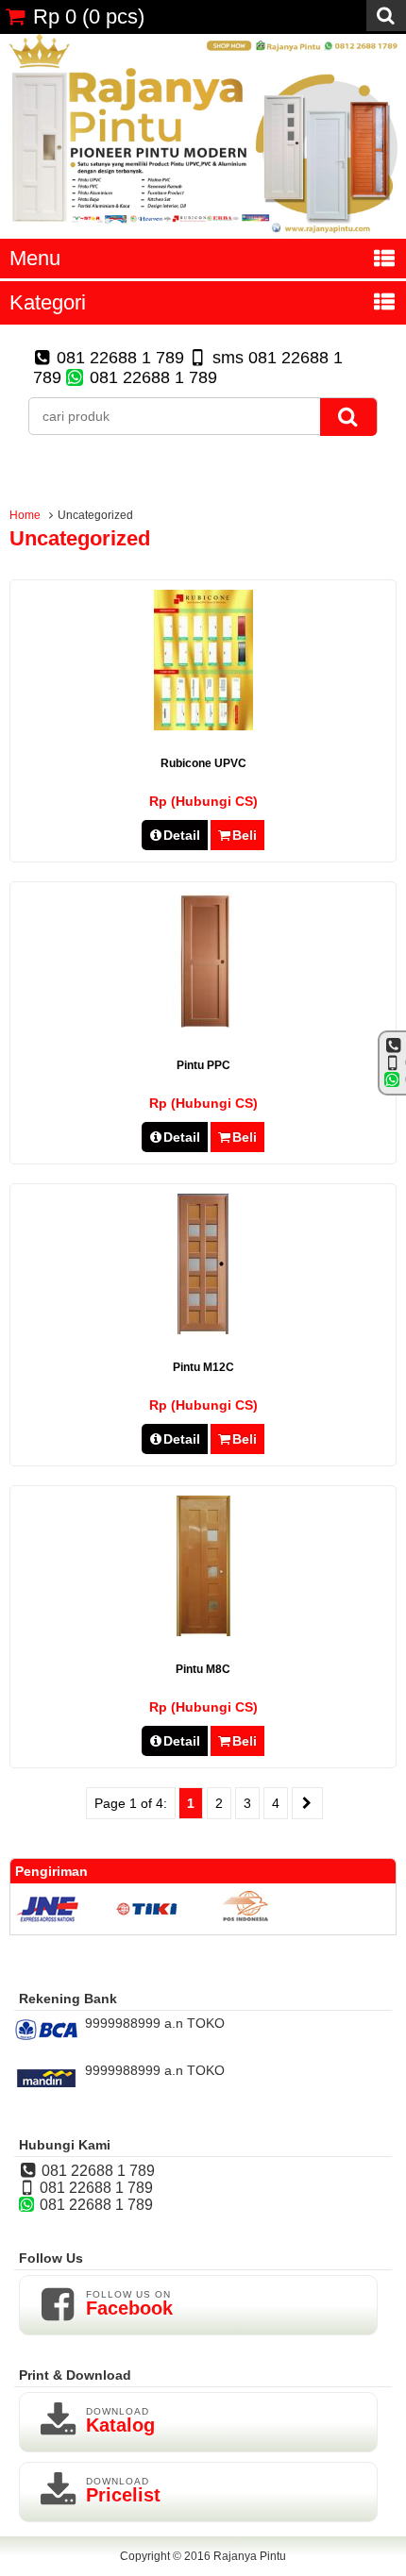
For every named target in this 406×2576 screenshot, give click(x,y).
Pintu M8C (203, 1669)
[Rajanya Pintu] (203, 231)
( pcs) (89, 17)
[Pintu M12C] (203, 1330)
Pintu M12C (203, 1367)
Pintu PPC (203, 1065)
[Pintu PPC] (203, 1028)
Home (25, 515)
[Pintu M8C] (203, 1631)
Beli (245, 835)
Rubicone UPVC (203, 763)
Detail (182, 835)
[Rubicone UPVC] (203, 726)
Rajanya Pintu (250, 2556)
